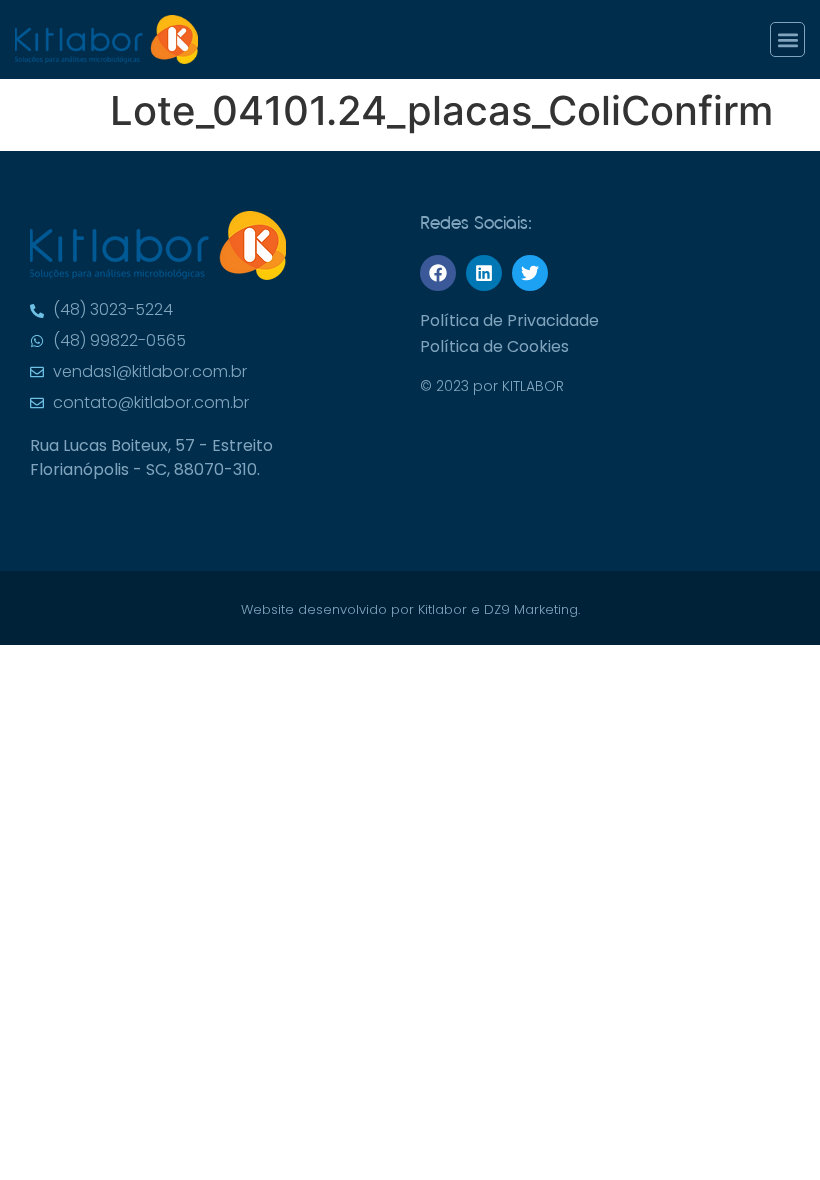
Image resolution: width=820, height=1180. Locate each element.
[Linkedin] (484, 273)
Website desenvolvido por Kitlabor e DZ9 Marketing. (410, 609)
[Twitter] (530, 273)
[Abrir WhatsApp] (770, 50)
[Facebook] (438, 273)
